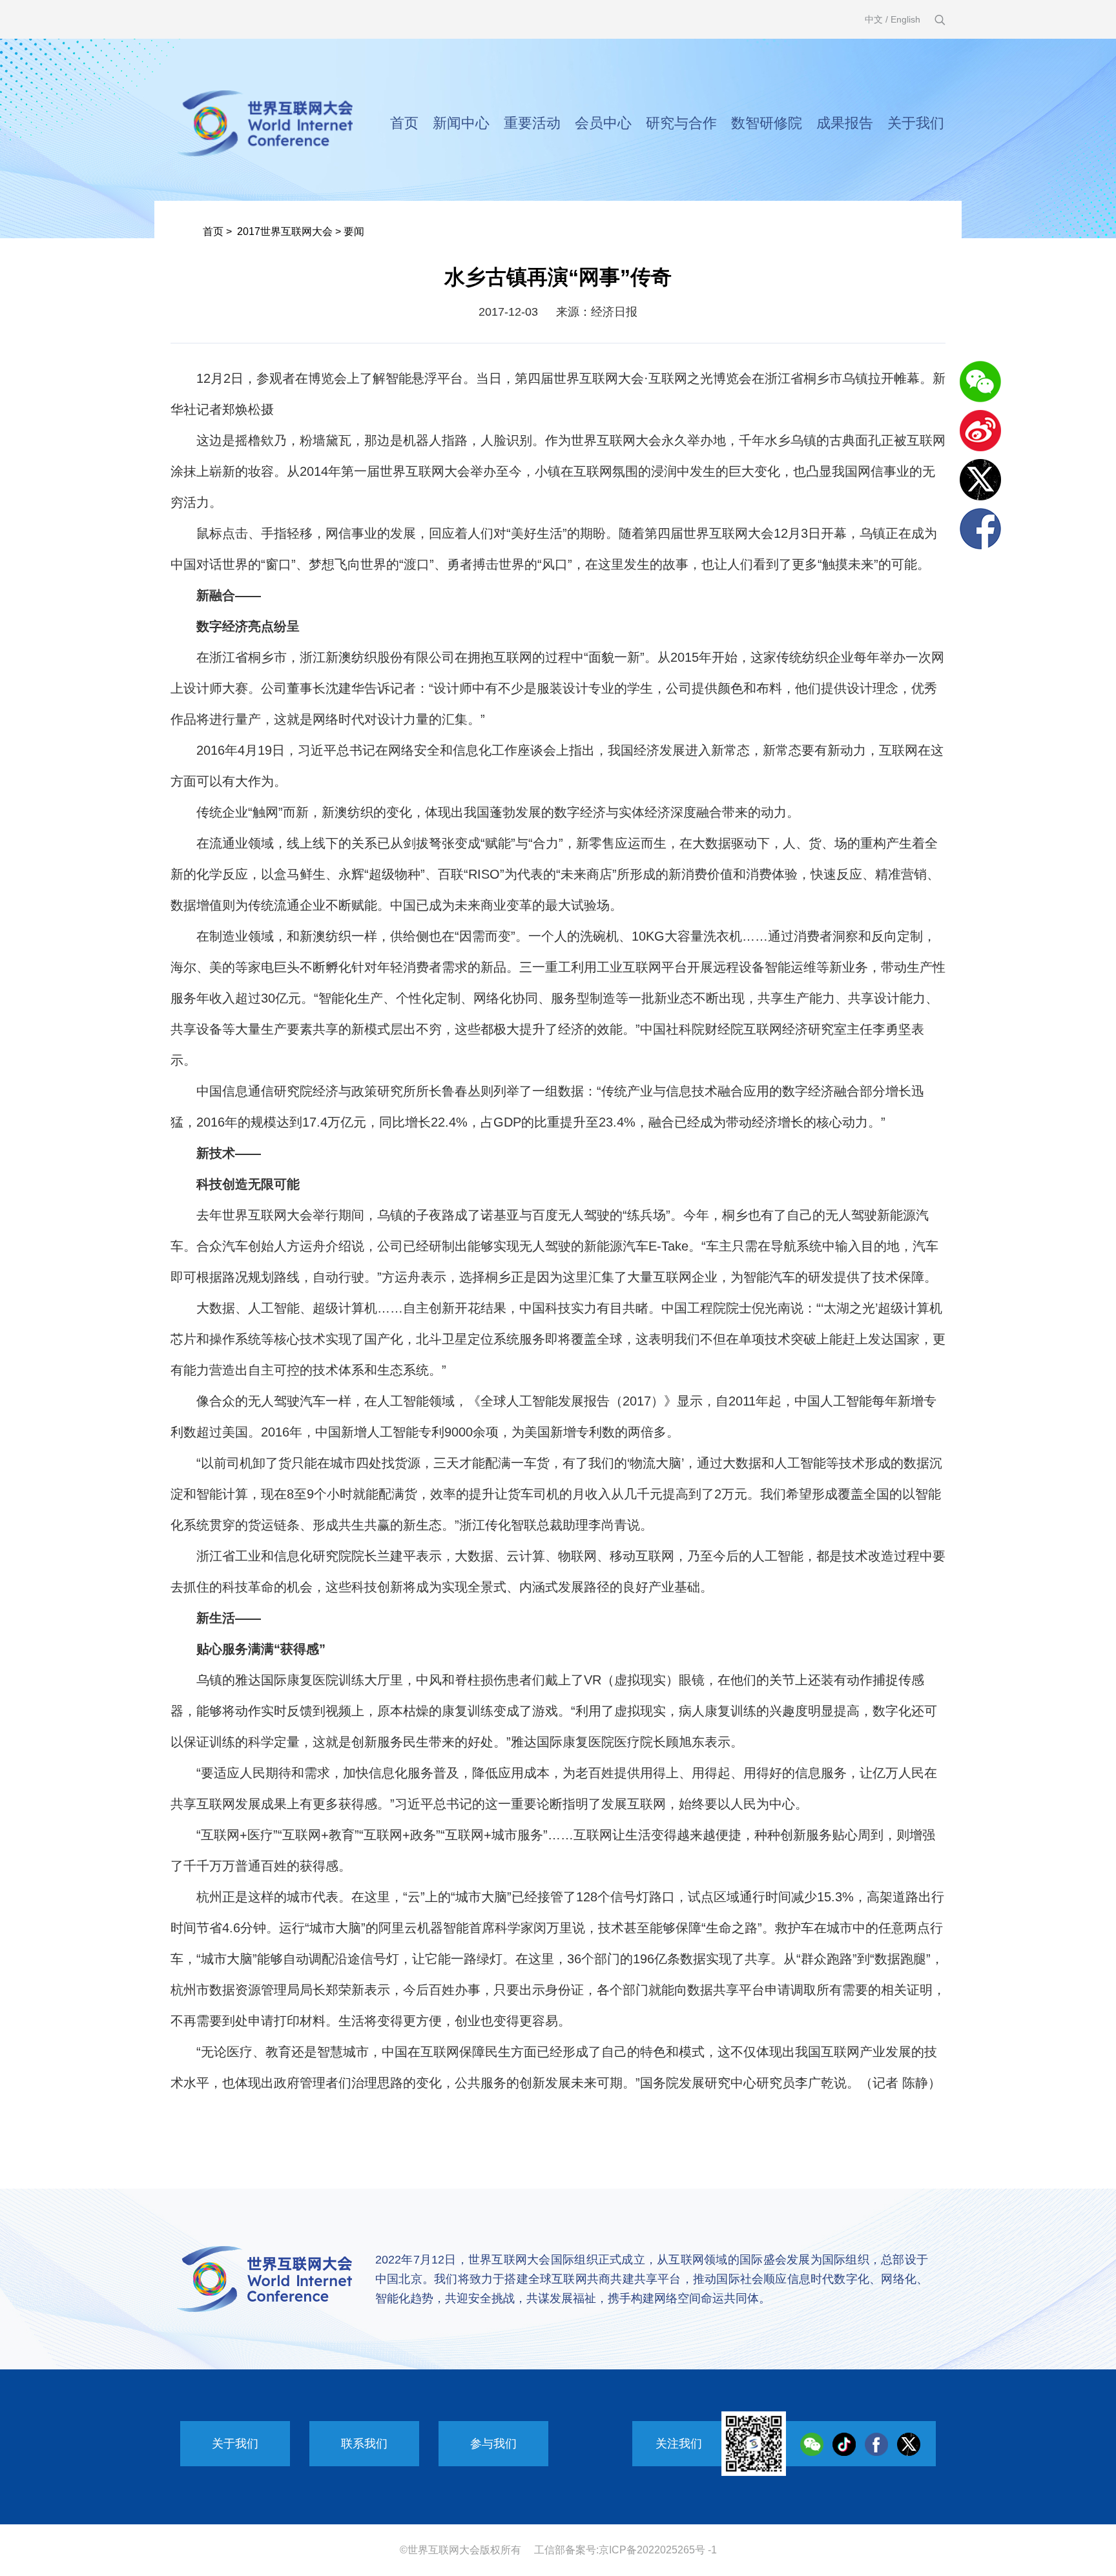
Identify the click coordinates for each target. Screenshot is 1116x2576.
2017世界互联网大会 (285, 231)
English (905, 19)
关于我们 (916, 123)
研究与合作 (681, 123)
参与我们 (493, 2444)
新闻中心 (461, 123)
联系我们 (364, 2444)
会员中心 (603, 123)
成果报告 (845, 123)
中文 (874, 19)
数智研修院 (767, 123)
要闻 (354, 231)
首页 (404, 123)
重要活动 (532, 123)
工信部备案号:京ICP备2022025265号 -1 (625, 2550)
